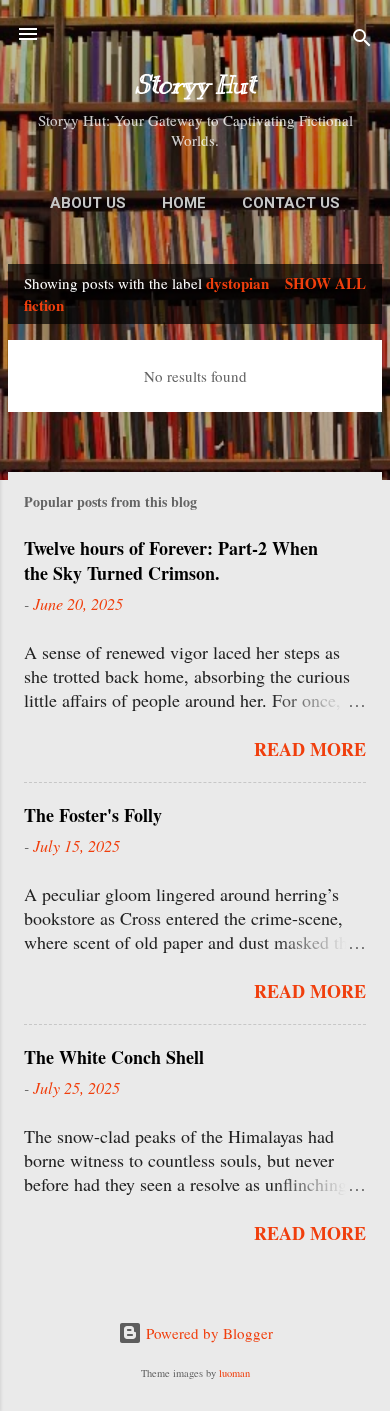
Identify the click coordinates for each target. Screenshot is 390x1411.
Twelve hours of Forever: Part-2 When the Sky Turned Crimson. (171, 560)
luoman (234, 1373)
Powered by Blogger (207, 1333)
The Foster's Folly (93, 815)
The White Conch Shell (114, 1057)
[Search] (362, 40)
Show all (325, 283)
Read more (310, 749)
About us (88, 203)
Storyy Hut (195, 84)
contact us (291, 203)
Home (184, 203)
